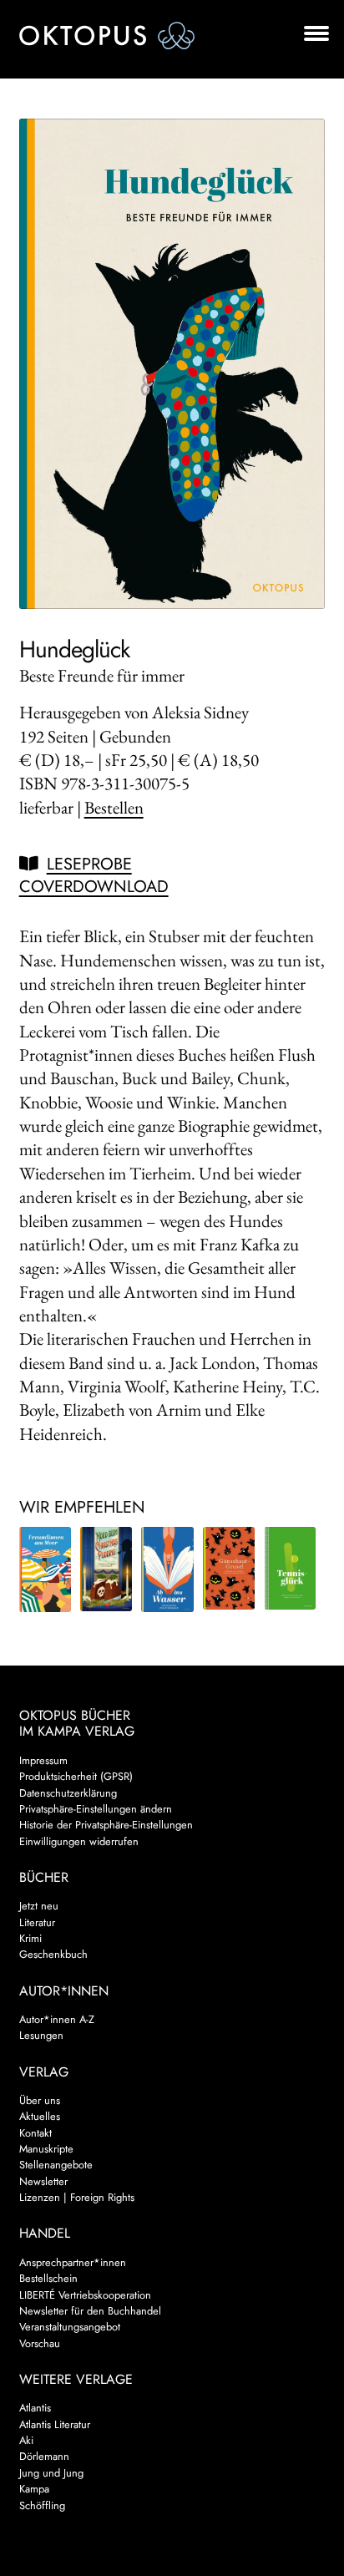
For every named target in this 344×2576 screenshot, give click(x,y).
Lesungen (41, 2035)
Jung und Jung (51, 2473)
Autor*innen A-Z (57, 2019)
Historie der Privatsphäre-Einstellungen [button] (106, 1825)
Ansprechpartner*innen (73, 2262)
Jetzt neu (39, 1906)
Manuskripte (46, 2149)
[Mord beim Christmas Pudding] (106, 1569)
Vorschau (40, 2343)
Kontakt (35, 2133)
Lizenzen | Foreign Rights (77, 2197)
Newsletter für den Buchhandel (90, 2311)
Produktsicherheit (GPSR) (76, 1776)
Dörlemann (44, 2456)
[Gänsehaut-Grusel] (229, 1569)
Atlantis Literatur (55, 2424)
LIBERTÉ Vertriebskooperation (85, 2295)
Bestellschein (48, 2278)
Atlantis (35, 2408)
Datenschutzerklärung (68, 1793)
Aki (26, 2440)
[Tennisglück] (290, 1569)
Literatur (37, 1922)
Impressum (43, 1760)
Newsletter (43, 2181)
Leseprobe (89, 864)
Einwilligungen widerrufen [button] (79, 1841)
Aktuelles (40, 2116)
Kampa (34, 2489)
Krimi (30, 1938)
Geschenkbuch (53, 1954)
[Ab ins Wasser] (167, 1569)
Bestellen (114, 807)
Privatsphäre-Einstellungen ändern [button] (96, 1809)
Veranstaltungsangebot (70, 2327)
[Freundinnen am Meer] (45, 1569)
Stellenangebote (56, 2165)
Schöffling (42, 2505)
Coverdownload (94, 887)
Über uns (40, 2100)
